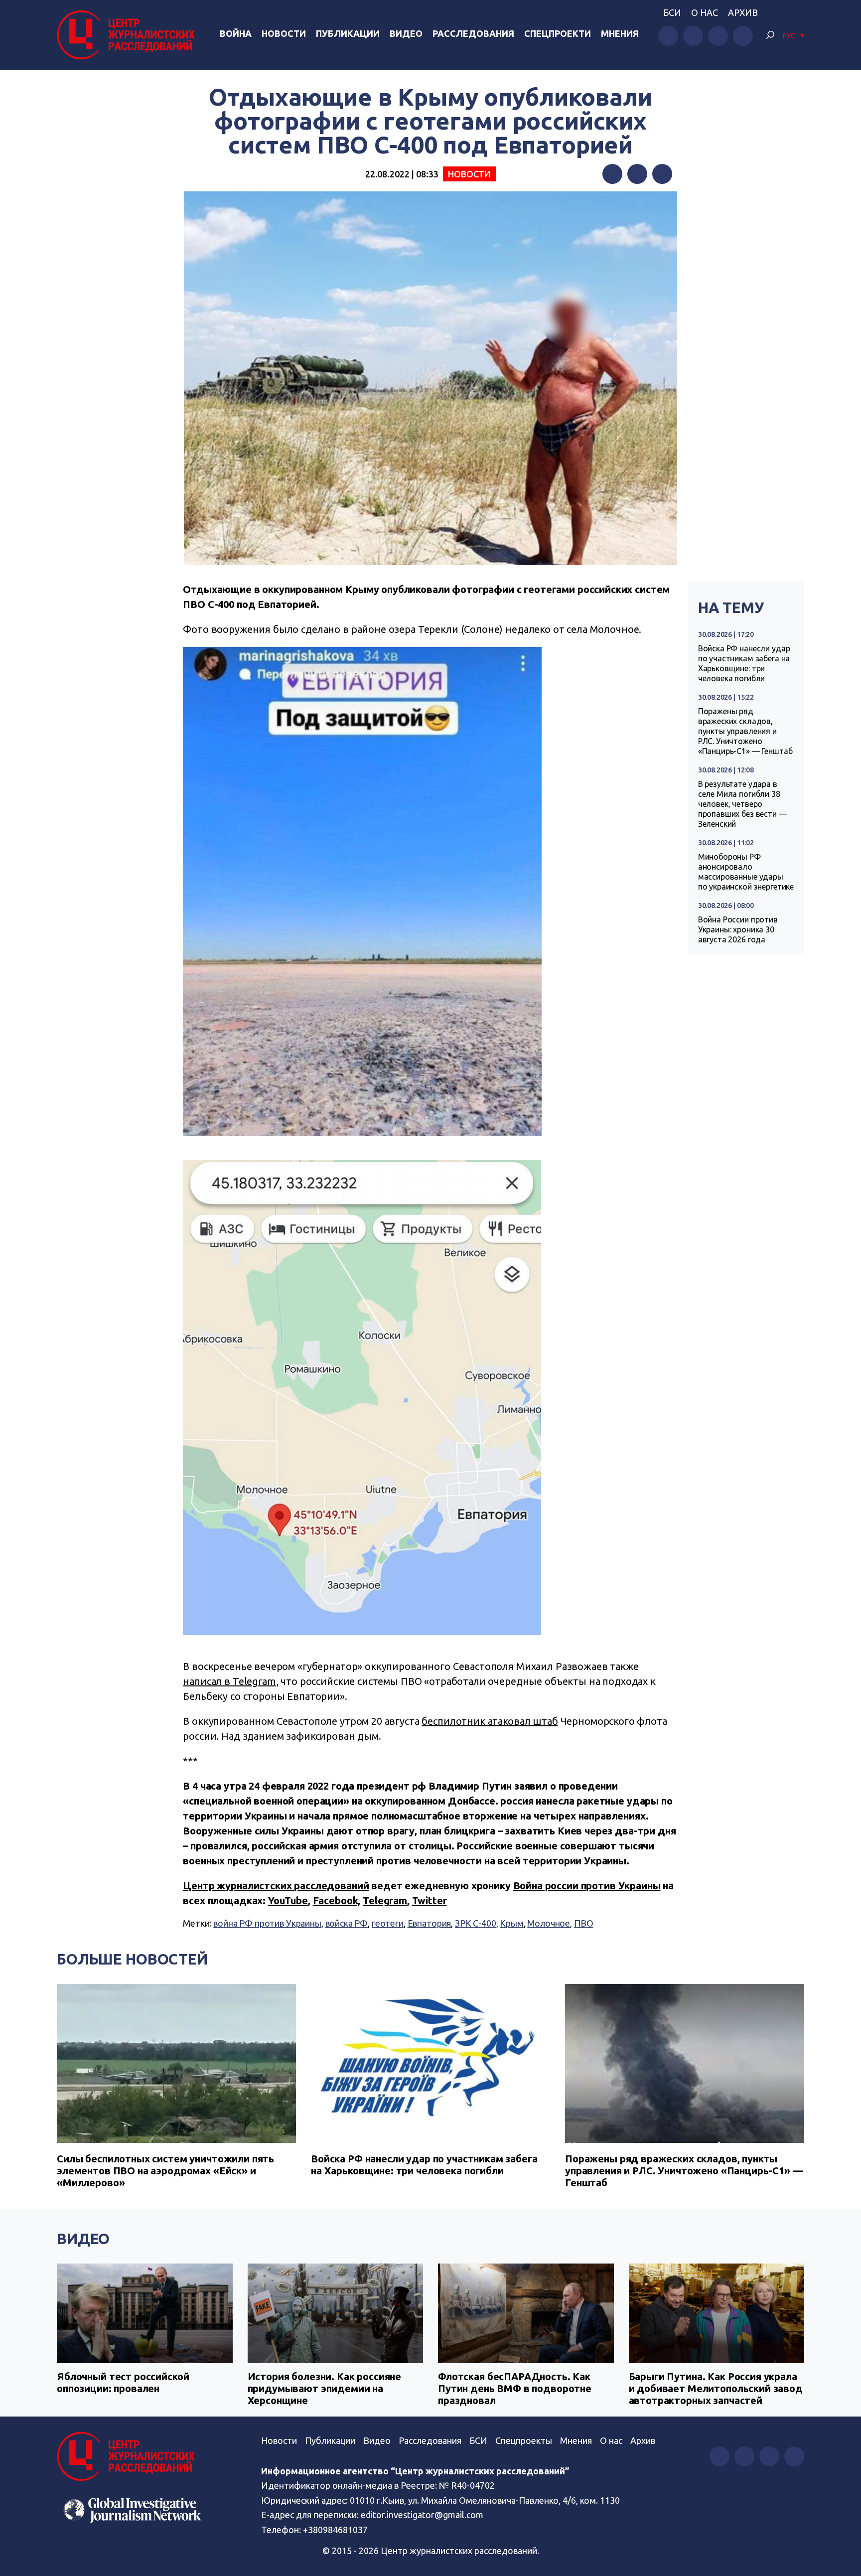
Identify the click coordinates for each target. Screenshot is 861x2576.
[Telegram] (662, 174)
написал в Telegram (229, 1681)
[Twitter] (637, 174)
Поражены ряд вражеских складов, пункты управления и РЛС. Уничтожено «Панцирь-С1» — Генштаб (745, 731)
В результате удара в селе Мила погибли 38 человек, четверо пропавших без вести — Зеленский (742, 804)
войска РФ (347, 1923)
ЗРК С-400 (476, 1923)
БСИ (672, 12)
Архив (743, 12)
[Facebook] (612, 174)
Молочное (549, 1923)
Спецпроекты (524, 2440)
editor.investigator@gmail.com (422, 2515)
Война (236, 33)
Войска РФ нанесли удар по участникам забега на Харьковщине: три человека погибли (744, 663)
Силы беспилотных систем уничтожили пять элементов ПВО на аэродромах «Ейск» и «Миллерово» (165, 2171)
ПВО (584, 1923)
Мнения (620, 33)
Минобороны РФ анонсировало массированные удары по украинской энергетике (746, 872)
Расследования (473, 33)
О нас (705, 12)
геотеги (388, 1923)
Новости (284, 33)
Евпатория (430, 1923)
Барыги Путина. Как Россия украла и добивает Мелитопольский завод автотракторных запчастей (716, 2388)
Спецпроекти (558, 33)
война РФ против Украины (267, 1923)
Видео (406, 33)
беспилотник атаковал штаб (490, 1721)
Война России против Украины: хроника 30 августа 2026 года (738, 929)
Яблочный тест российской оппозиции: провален (123, 2382)
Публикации (348, 33)
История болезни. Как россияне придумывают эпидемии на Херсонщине (325, 2388)
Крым (511, 1923)
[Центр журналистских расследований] (129, 35)
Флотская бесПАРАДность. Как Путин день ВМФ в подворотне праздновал (515, 2388)
